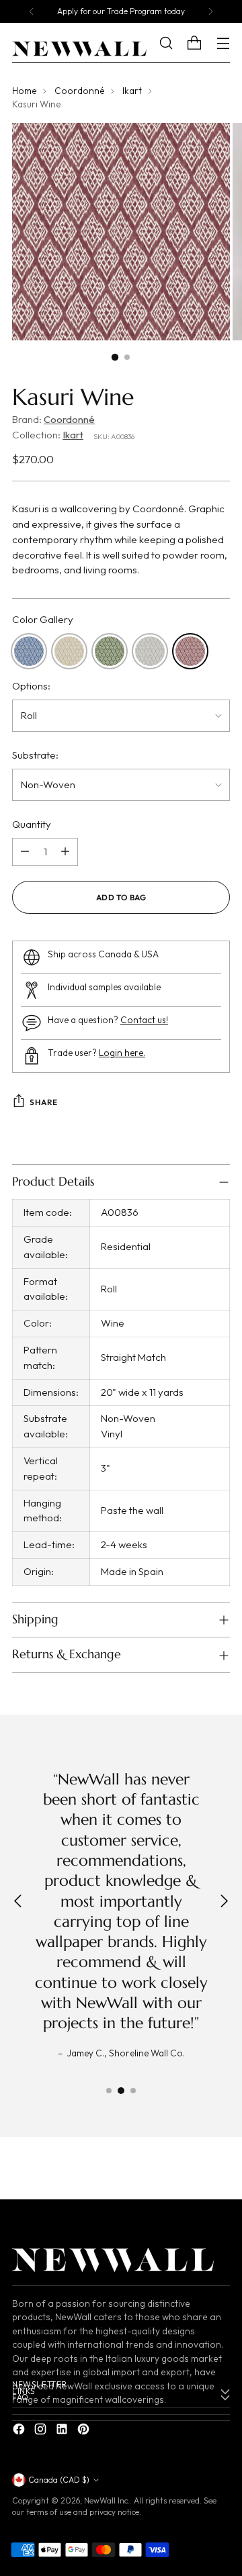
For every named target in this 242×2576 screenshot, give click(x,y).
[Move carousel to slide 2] (121, 2091)
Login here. (122, 1053)
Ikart (132, 91)
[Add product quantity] (65, 852)
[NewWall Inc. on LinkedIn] (63, 2431)
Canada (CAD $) (59, 2480)
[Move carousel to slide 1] (109, 2091)
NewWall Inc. (107, 2500)
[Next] (210, 11)
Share (44, 1102)
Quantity (32, 824)
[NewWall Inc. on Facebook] (20, 2431)
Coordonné (79, 91)
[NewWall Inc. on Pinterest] (85, 2431)
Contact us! (144, 1020)
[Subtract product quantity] (25, 852)
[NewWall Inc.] (79, 49)
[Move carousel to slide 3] (133, 2091)
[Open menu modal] (223, 43)
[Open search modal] (176, 43)
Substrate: (35, 755)
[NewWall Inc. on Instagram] (42, 2431)
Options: (31, 686)
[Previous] (32, 11)
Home (24, 91)
